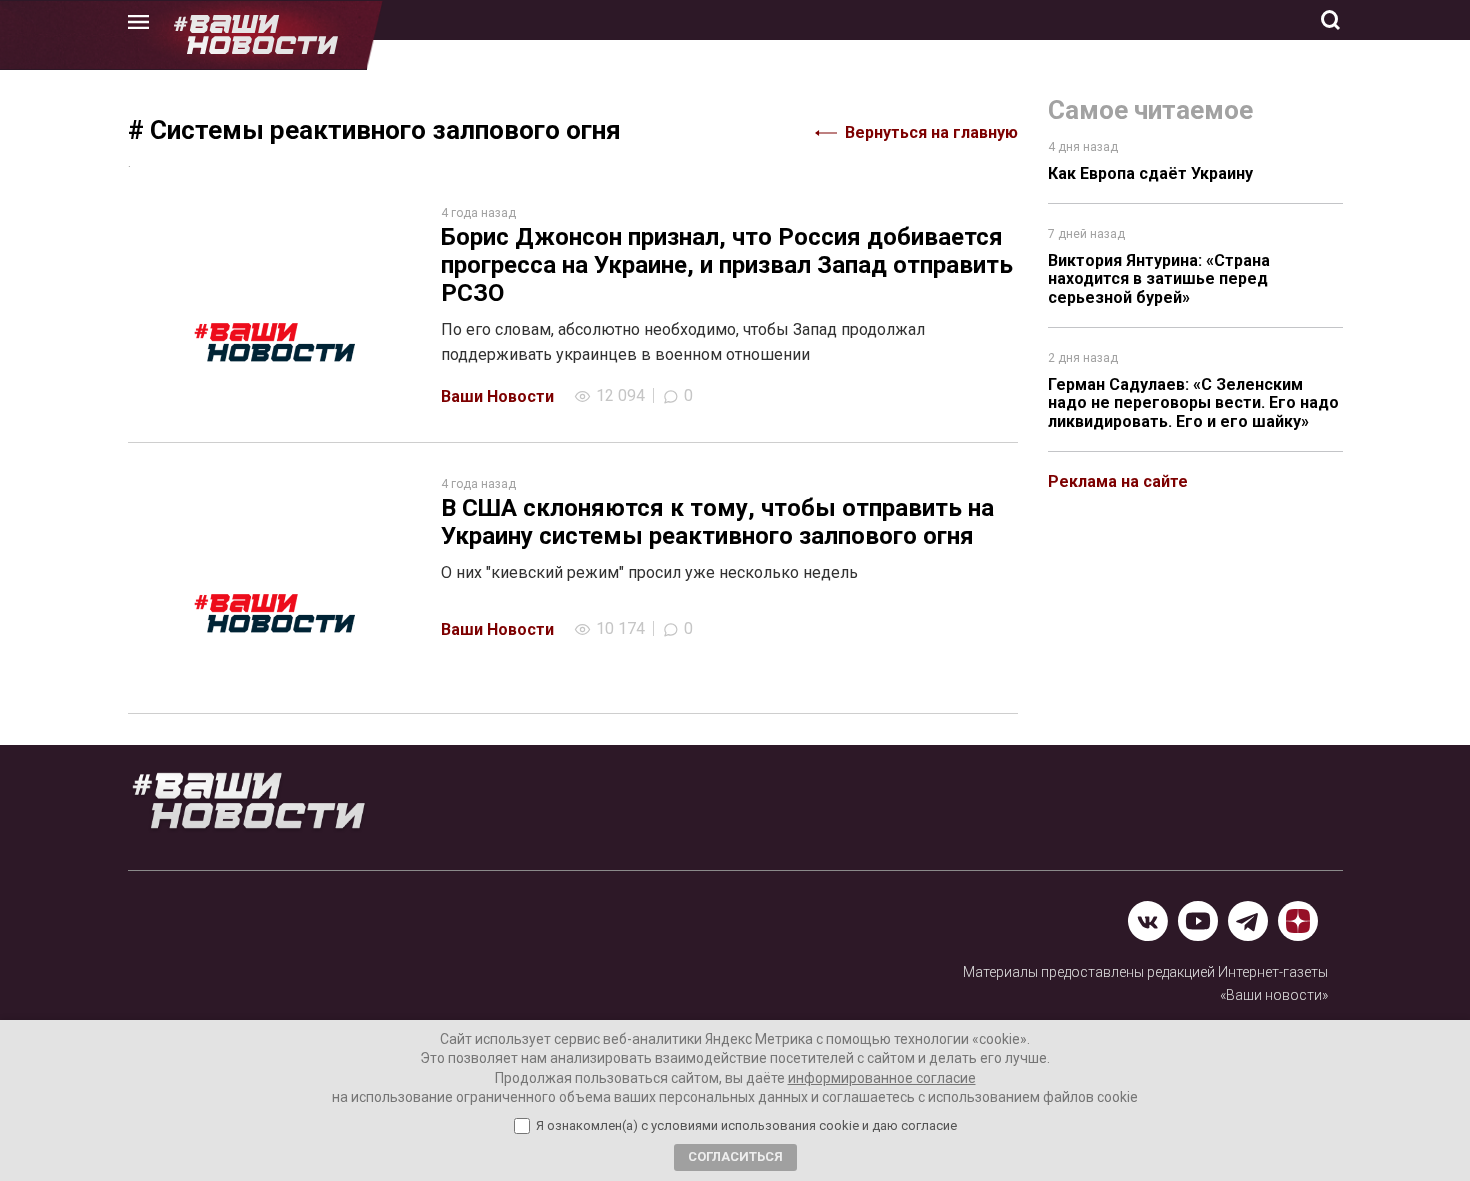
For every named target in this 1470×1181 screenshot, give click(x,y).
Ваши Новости (497, 396)
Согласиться (735, 1156)
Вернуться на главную (931, 132)
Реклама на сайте (1118, 481)
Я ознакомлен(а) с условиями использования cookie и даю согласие (746, 1126)
